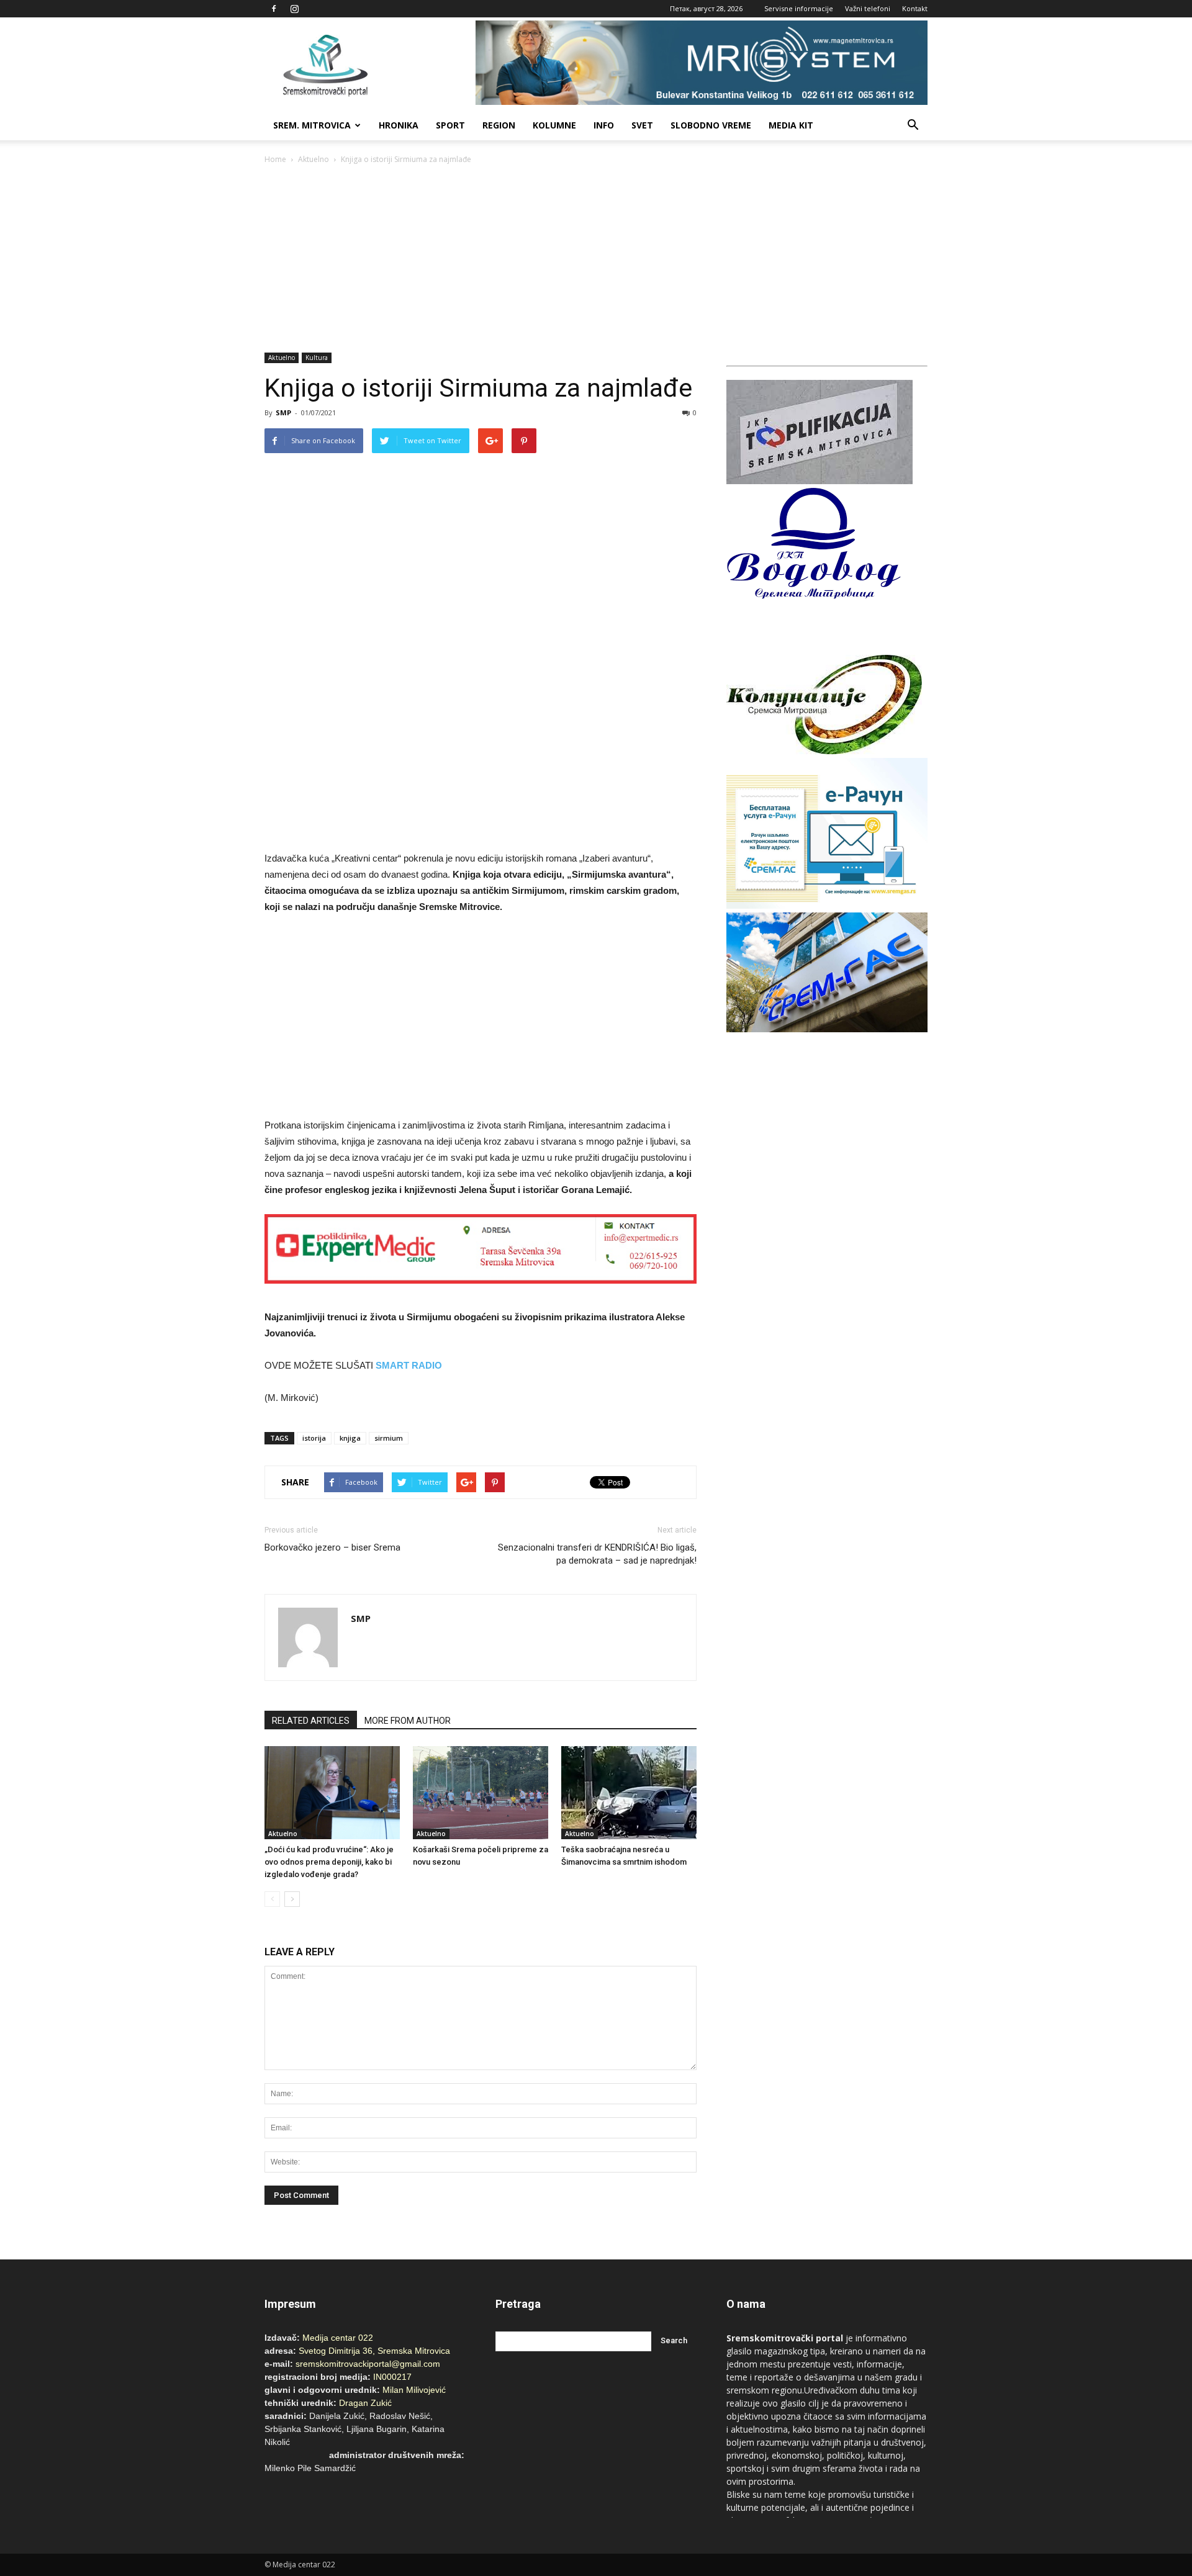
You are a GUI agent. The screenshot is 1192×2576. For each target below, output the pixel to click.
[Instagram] (294, 9)
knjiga (350, 1438)
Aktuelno (314, 159)
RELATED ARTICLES (311, 1721)
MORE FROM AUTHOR (408, 1721)
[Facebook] (274, 9)
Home (275, 159)
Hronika (399, 125)
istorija (314, 1438)
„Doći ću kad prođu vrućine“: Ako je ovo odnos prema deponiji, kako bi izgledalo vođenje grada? (329, 1862)
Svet (642, 125)
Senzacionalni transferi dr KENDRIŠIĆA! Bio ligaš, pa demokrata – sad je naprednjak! (597, 1554)
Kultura (317, 358)
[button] (913, 125)
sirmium (389, 1438)
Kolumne (554, 125)
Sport (450, 125)
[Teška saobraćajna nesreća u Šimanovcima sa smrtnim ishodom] (629, 1793)
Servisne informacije (799, 8)
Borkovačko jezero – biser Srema (332, 1547)
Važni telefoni (868, 8)
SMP (283, 412)
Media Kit (791, 125)
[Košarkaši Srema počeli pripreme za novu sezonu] (481, 1793)
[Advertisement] (596, 259)
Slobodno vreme (711, 125)
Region (499, 125)
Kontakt (915, 8)
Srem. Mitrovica (312, 125)
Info (604, 125)
